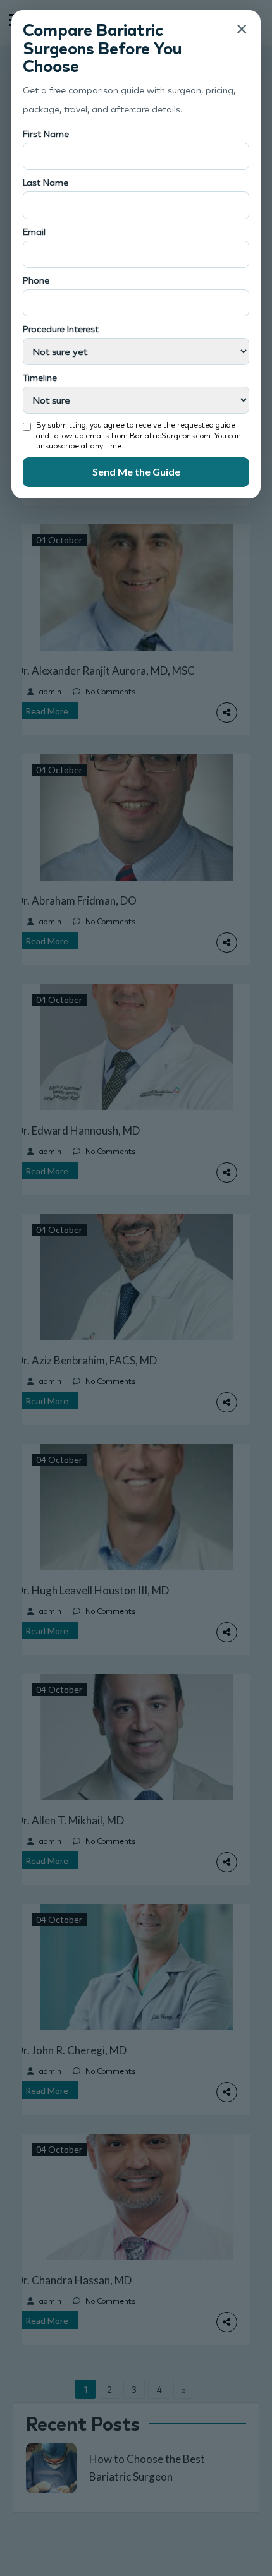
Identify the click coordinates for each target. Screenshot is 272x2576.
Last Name (46, 182)
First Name (46, 134)
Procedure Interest (61, 329)
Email (34, 232)
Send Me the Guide (136, 472)
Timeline (40, 377)
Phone (36, 280)
